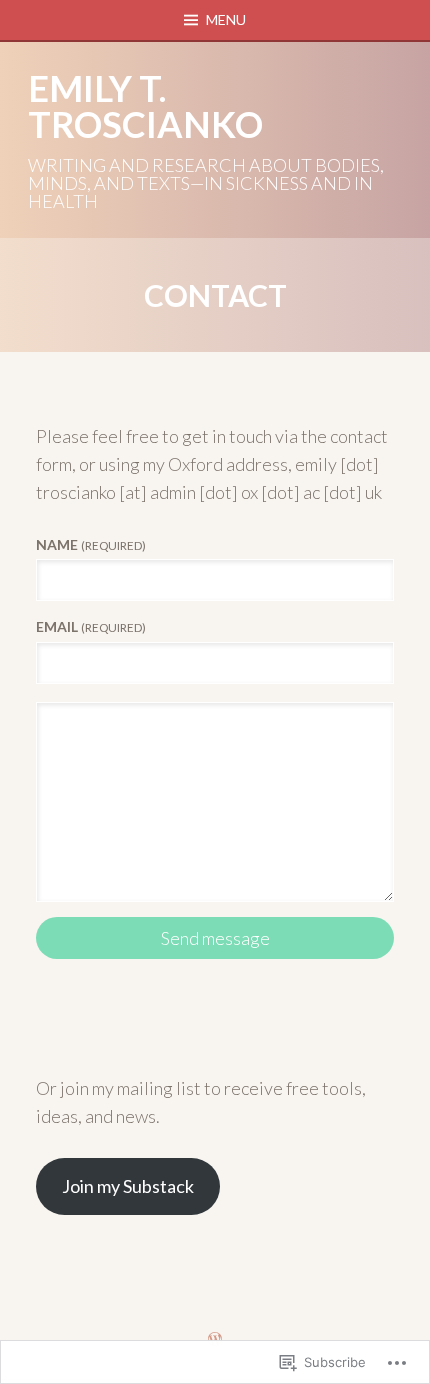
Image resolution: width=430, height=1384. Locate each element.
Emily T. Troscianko (145, 106)
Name (91, 544)
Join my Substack (128, 1186)
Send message (215, 938)
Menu (226, 19)
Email (91, 626)
